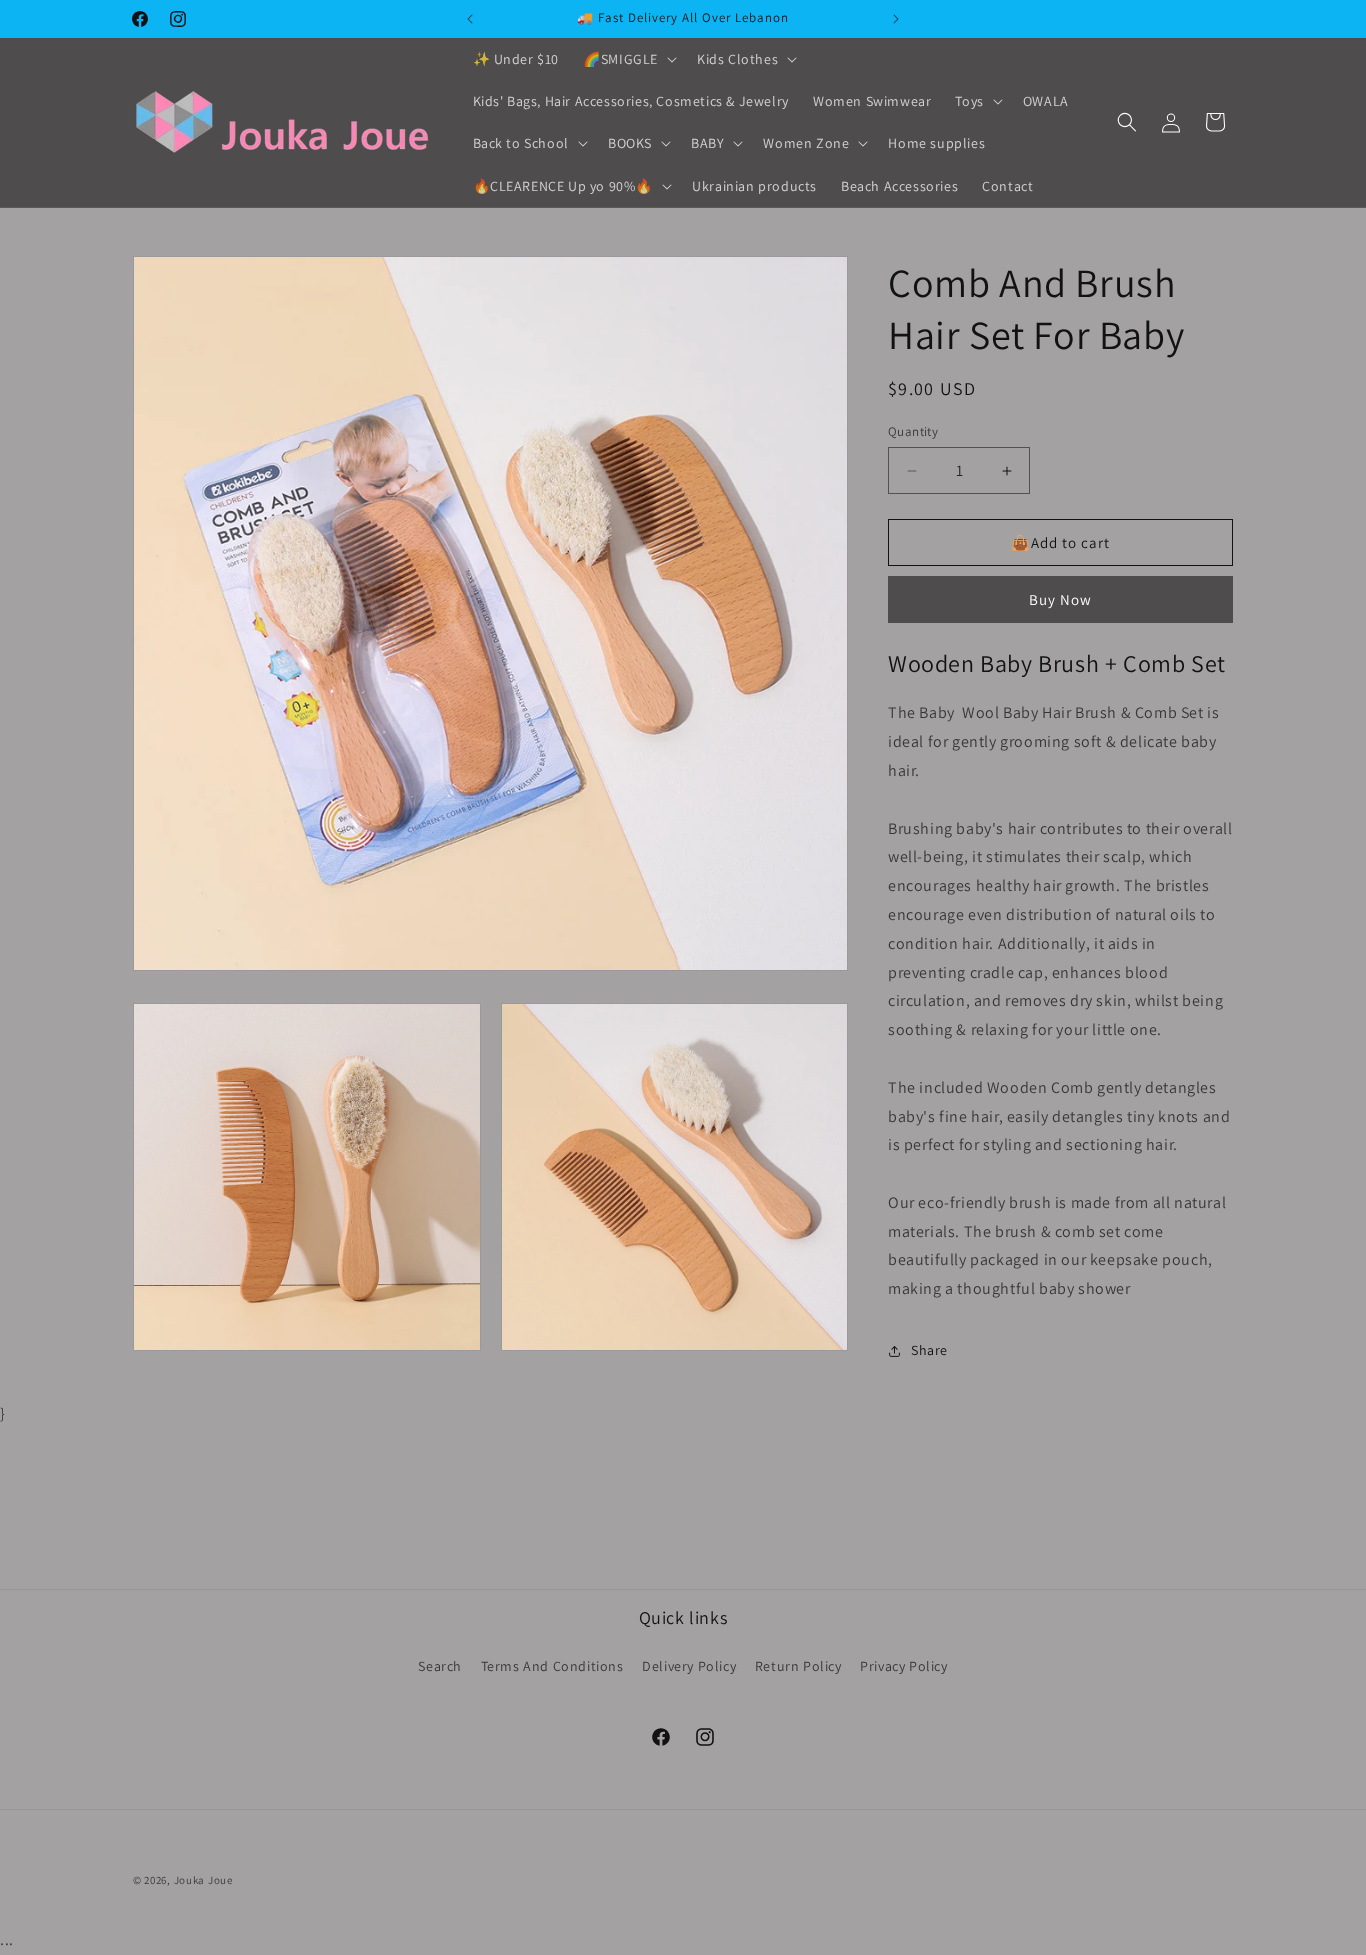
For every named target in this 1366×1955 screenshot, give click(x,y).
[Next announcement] (896, 19)
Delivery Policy (689, 1667)
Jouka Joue (203, 1880)
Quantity (913, 431)
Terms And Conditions (552, 1667)
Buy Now (1060, 600)
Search (440, 1667)
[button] (628, 59)
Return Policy (798, 1667)
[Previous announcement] (470, 19)
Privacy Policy (903, 1667)
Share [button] (929, 1351)
